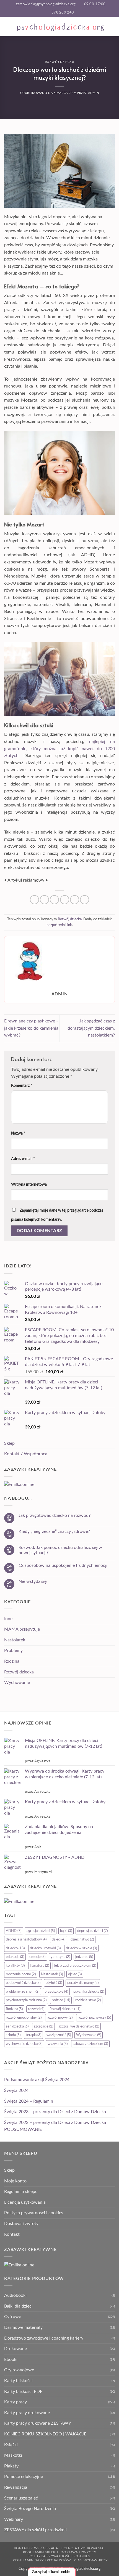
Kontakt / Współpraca (26, 1454)
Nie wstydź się (33, 1581)
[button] (7, 26)
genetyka (60, 1957)
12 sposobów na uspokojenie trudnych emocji (63, 1565)
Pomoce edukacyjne (24, 2477)
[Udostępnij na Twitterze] (54, 900)
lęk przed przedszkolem (75, 1966)
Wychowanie (17, 1683)
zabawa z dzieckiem (90, 2044)
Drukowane (15, 2349)
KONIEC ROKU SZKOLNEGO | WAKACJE (45, 2434)
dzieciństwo (82, 1939)
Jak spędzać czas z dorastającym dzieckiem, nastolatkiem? (91, 1028)
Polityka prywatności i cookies (34, 2213)
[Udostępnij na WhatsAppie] (34, 900)
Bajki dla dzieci (18, 2306)
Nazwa (18, 1133)
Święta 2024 (16, 2090)
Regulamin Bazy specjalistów (42, 2560)
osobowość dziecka (23, 1983)
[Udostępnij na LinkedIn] (85, 900)
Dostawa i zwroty (21, 2224)
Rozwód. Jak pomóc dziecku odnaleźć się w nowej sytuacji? (60, 1550)
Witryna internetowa (29, 1184)
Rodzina (12, 1661)
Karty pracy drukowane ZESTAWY (38, 2423)
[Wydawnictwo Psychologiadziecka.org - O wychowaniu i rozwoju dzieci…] (60, 26)
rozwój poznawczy (94, 2018)
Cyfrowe (13, 2317)
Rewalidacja (16, 2487)
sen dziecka (17, 2026)
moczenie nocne (21, 1974)
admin (93, 93)
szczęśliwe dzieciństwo (79, 2026)
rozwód (36, 2009)
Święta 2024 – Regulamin (29, 2101)
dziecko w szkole (81, 1948)
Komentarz (22, 1086)
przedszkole (56, 1992)
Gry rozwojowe (19, 2370)
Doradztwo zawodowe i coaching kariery (44, 2338)
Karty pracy (15, 2402)
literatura (39, 1966)
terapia (33, 2035)
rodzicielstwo (88, 2000)
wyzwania (58, 2044)
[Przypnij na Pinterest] (75, 900)
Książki (11, 2445)
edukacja (15, 1957)
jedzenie (84, 1957)
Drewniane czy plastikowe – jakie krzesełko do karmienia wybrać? (31, 1028)
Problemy (13, 1650)
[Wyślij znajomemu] (65, 900)
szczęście (43, 2026)
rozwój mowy (60, 2018)
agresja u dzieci (41, 1931)
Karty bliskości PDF (23, 2392)
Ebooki (11, 2359)
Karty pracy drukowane (27, 2413)
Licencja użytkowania (25, 2202)
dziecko (15, 1948)
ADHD (14, 1931)
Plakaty (11, 2466)
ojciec (75, 1974)
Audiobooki (15, 2295)
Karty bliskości (18, 2381)
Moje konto (15, 2181)
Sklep (9, 1443)
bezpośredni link (59, 925)
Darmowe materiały (23, 2327)
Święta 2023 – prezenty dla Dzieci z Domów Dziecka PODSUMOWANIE (55, 2126)
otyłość (54, 1983)
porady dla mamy (83, 1983)
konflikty (15, 1966)
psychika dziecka (89, 1992)
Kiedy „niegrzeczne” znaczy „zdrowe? (54, 1531)
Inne (8, 1619)
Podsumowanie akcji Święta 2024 (37, 2080)
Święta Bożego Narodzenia (30, 2509)
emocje (37, 1957)
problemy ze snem (23, 1992)
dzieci (59, 1939)
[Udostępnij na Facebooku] (44, 900)
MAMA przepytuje (22, 1629)
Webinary (14, 2519)
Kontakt (12, 2234)
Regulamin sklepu (21, 2192)
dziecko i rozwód (45, 1948)
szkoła (13, 2035)
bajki (66, 1931)
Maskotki (13, 2455)
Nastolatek (15, 1640)
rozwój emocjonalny (24, 2018)
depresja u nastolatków (26, 1939)
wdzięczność (59, 2035)
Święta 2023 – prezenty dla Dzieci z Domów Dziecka (55, 2112)
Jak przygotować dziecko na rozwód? (55, 1515)
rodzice (61, 2000)
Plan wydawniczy (91, 2560)
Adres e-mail (23, 1159)
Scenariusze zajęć (21, 2498)
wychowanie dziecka (24, 2044)
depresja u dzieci (92, 1931)
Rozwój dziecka (60, 62)
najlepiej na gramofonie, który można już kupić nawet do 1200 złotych (59, 749)
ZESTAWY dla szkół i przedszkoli (35, 2530)
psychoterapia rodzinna (26, 2000)
